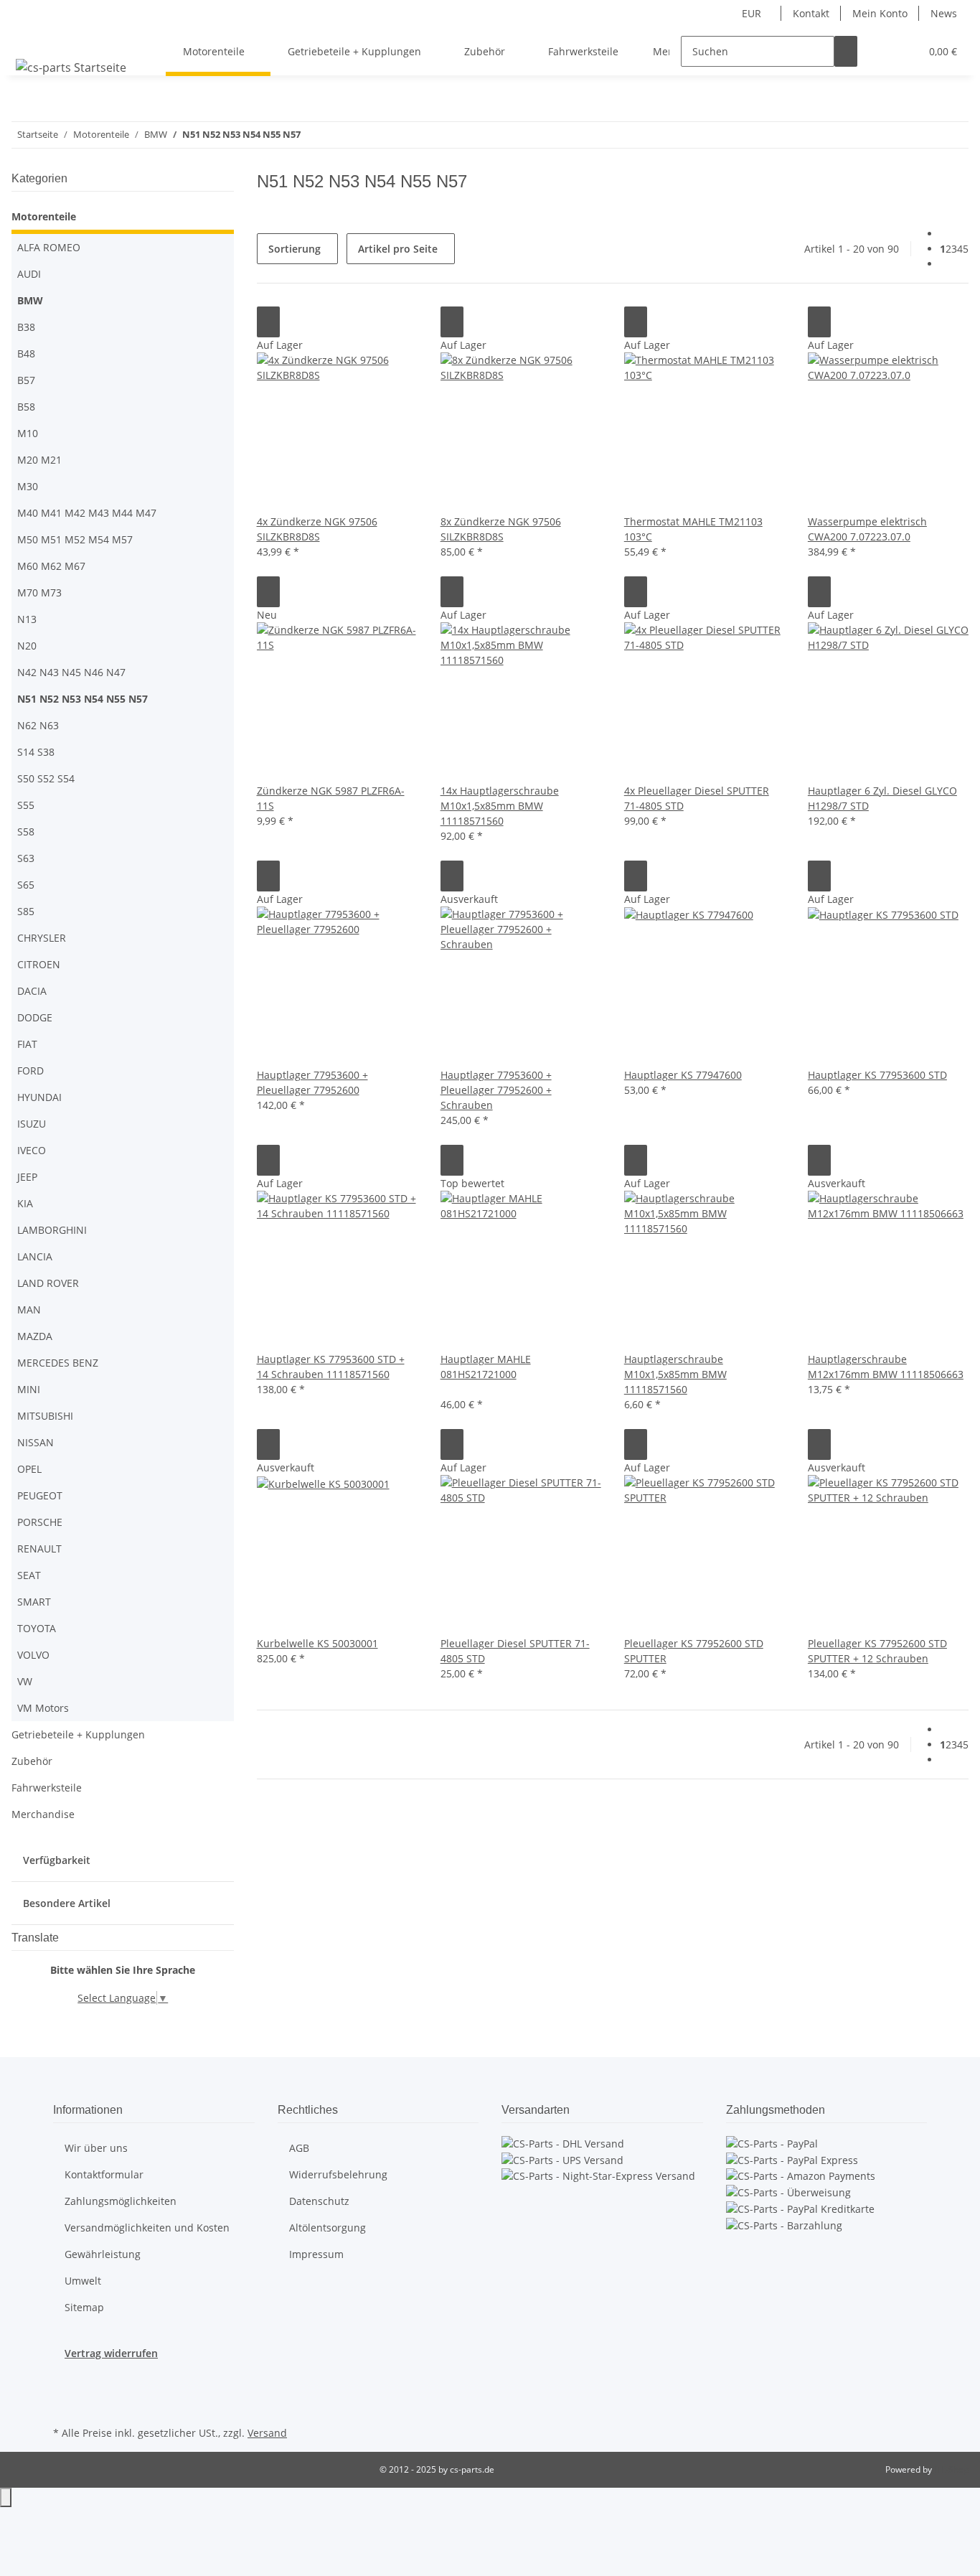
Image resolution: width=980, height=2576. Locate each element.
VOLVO (33, 1655)
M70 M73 (39, 593)
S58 (26, 832)
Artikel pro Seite (398, 249)
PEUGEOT (40, 1495)
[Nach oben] (6, 2497)
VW (25, 1681)
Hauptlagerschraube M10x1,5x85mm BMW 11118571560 (675, 1374)
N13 (27, 619)
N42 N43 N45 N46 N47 (71, 672)
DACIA (32, 991)
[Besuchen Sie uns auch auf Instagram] (65, 2406)
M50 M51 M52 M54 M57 (75, 539)
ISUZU (32, 1124)
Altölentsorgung (328, 2228)
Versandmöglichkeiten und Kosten (147, 2228)
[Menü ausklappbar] (29, 39)
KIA (25, 1203)
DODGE (35, 1017)
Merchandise (43, 1814)
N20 (27, 646)
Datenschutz (319, 2201)
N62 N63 (38, 725)
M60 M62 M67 (51, 566)
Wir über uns (96, 2148)
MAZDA (35, 1336)
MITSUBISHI (45, 1416)
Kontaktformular (104, 2174)
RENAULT (39, 1549)
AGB (299, 2148)
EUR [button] (753, 13)
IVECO (32, 1150)
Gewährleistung (103, 2254)
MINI (29, 1389)
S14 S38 (36, 752)
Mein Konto (880, 13)
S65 (26, 885)
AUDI (29, 274)
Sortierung (295, 249)
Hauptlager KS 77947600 (683, 1075)
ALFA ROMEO (49, 247)
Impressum (316, 2254)
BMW (30, 300)
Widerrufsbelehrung (338, 2174)
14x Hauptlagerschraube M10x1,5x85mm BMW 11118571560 (500, 806)
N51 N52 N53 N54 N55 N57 (83, 699)
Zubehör (32, 1761)
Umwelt (83, 2281)
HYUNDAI (39, 1097)
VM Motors (43, 1708)
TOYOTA (37, 1628)
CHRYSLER (42, 938)
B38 (26, 327)
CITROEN (39, 964)
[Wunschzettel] (903, 51)
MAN (29, 1310)
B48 (26, 353)
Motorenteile (44, 216)
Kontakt (811, 13)
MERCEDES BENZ (58, 1363)
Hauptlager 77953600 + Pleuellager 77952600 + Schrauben (496, 1090)
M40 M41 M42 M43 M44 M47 (87, 513)
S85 (26, 911)
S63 (26, 858)
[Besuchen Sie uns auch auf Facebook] (65, 2389)
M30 (28, 486)
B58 (26, 407)
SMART (34, 1602)
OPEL (29, 1469)
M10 (28, 433)
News (944, 13)
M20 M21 (39, 460)
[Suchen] (846, 51)
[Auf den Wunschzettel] (268, 322)
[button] (880, 51)
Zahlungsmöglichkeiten (121, 2201)
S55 (26, 805)
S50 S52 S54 (46, 778)
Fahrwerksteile (47, 1788)
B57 (26, 380)
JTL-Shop (951, 2469)
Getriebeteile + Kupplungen (78, 1734)
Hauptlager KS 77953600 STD (877, 1075)
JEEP (27, 1177)
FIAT (27, 1044)
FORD (30, 1071)
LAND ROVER (48, 1283)
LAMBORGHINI (52, 1230)
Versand (267, 2433)
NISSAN (36, 1442)
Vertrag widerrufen (111, 2353)
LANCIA (35, 1256)
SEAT (29, 1575)
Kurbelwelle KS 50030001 (317, 1643)
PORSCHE (40, 1522)
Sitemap (84, 2307)
